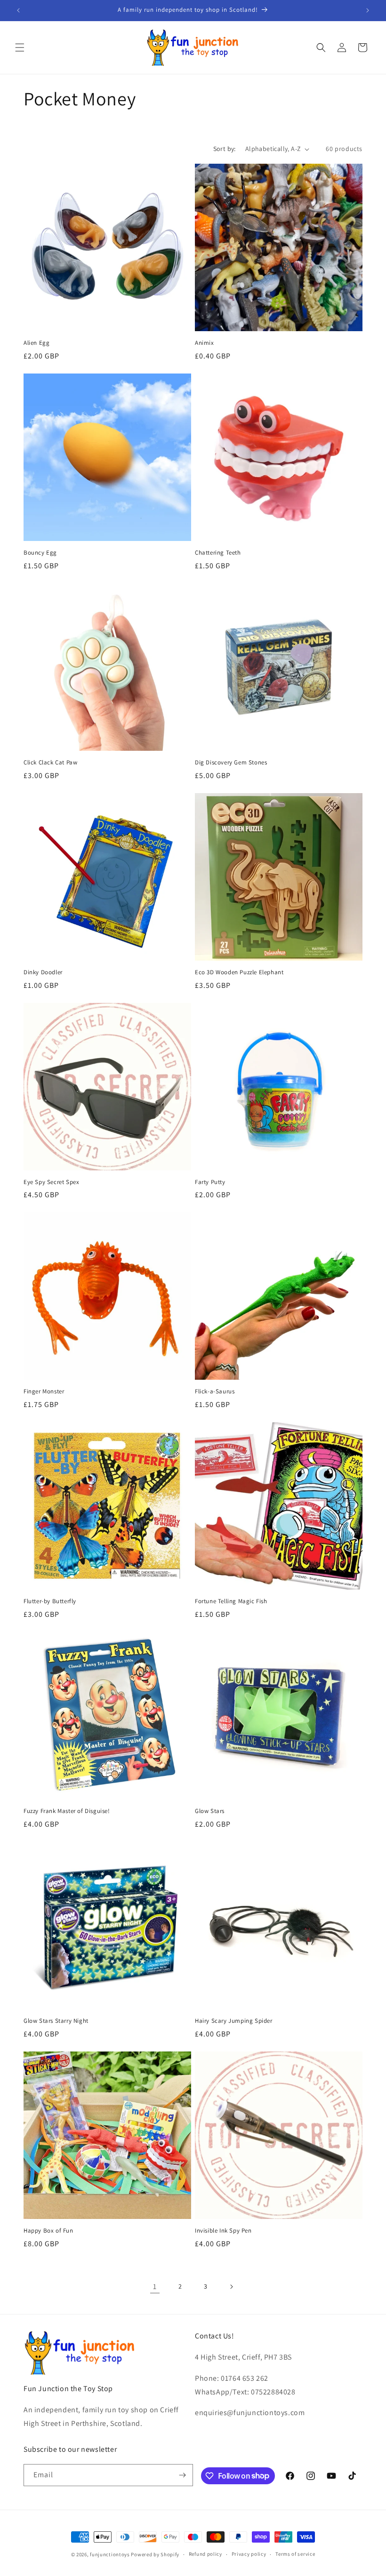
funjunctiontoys (110, 2554)
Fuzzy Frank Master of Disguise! (67, 1811)
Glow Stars (210, 1811)
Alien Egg (36, 343)
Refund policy (205, 2554)
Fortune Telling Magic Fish (231, 1601)
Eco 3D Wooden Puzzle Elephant (239, 972)
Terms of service (295, 2554)
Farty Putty (210, 1182)
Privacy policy (249, 2554)
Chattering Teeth (218, 553)
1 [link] (155, 2286)
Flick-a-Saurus (215, 1391)
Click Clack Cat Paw (50, 763)
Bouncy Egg (40, 553)
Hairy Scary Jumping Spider (234, 2021)
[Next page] (231, 2287)
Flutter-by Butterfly (50, 1601)
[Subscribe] (182, 2475)
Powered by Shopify (155, 2554)
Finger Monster (44, 1391)
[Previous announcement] (18, 10)
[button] (20, 48)
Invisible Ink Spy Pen (223, 2231)
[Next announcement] (368, 10)
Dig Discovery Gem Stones (231, 763)
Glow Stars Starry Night (56, 2021)
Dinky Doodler (43, 972)
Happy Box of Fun (48, 2231)
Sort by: (225, 149)
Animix (205, 343)
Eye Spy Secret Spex (51, 1182)
